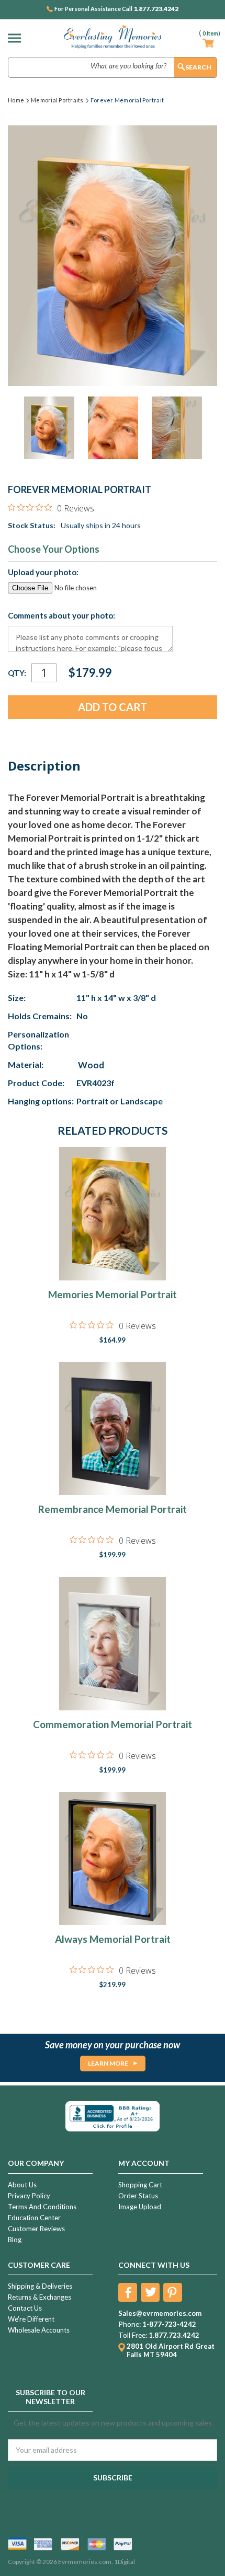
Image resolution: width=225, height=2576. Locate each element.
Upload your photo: (43, 572)
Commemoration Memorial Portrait (113, 1724)
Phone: (130, 2324)
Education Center (34, 2218)
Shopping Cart (140, 2185)
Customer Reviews (36, 2229)
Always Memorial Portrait (113, 1939)
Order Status (138, 2196)
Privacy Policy (29, 2196)
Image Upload (140, 2207)
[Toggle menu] (17, 38)
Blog (15, 2240)
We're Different (31, 2319)
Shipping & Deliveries (40, 2286)
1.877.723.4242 (156, 9)
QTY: (17, 673)
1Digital (125, 2562)
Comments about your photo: (61, 615)
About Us (22, 2185)
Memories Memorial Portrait (113, 1294)
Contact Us (25, 2308)
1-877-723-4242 (169, 2324)
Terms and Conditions (42, 2207)
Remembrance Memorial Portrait (113, 1509)
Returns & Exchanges (40, 2297)
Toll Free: (133, 2335)
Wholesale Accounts (39, 2330)
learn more (108, 2063)
